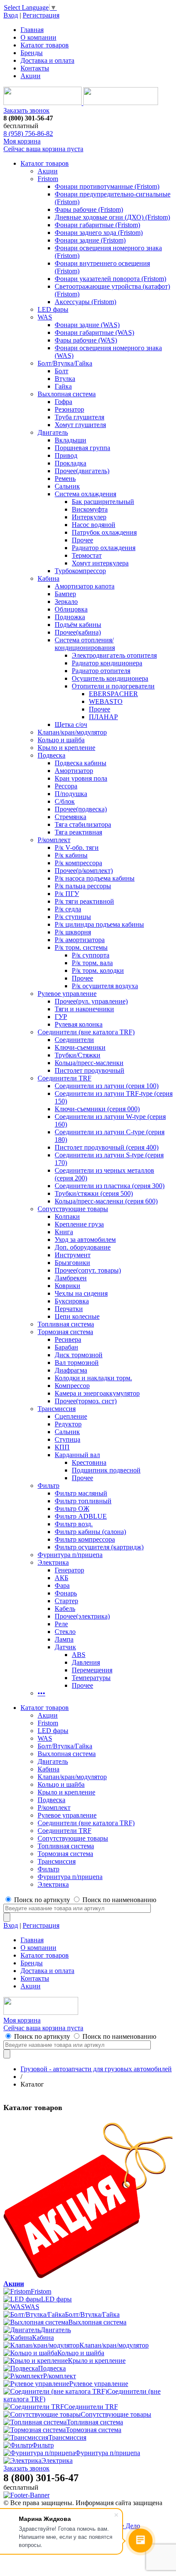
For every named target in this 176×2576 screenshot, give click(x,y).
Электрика (53, 1562)
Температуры (91, 1678)
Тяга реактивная (78, 832)
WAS (45, 317)
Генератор (69, 1570)
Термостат (87, 555)
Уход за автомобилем (85, 1240)
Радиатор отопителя (101, 671)
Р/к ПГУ (67, 894)
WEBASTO (106, 701)
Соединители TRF (65, 1078)
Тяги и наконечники (84, 1009)
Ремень (65, 479)
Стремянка (70, 817)
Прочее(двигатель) (82, 471)
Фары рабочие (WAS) (86, 340)
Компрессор (72, 1386)
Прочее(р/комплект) (84, 871)
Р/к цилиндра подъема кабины (99, 924)
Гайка (63, 386)
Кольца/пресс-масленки (89, 1063)
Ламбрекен (71, 1278)
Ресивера (68, 1339)
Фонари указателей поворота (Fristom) (110, 279)
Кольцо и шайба (61, 740)
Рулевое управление (67, 994)
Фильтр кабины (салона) (90, 1532)
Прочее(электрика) (82, 1616)
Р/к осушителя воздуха (105, 986)
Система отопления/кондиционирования (85, 644)
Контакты (35, 68)
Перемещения (92, 1670)
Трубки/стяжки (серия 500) (94, 1193)
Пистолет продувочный (89, 1070)
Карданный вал (77, 1455)
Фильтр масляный (81, 1493)
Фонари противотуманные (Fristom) (107, 186)
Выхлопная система (67, 394)
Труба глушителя (79, 417)
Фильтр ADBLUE (81, 1516)
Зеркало (66, 602)
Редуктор (68, 1424)
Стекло (65, 1632)
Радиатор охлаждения (104, 548)
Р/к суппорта (91, 955)
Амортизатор (74, 771)
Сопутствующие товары (73, 1209)
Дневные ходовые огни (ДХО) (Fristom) (112, 217)
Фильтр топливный (83, 1501)
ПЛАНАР (103, 717)
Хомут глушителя (80, 425)
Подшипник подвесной (106, 1470)
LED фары (53, 309)
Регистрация (41, 15)
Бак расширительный (103, 502)
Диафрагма (71, 1370)
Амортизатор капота (85, 586)
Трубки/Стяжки (78, 1055)
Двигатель (53, 432)
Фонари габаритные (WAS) (94, 332)
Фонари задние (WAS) (87, 325)
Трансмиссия (57, 1409)
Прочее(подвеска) (81, 809)
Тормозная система (65, 1332)
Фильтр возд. (74, 1524)
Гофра (63, 402)
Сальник (67, 486)
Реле (61, 1624)
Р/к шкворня (73, 932)
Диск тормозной (79, 1355)
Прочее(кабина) (78, 632)
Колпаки (67, 1216)
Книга (64, 1232)
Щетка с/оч (71, 724)
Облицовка (71, 609)
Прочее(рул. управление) (91, 1001)
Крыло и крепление (66, 748)
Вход (11, 15)
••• (41, 1693)
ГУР (61, 1017)
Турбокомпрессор (80, 571)
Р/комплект (54, 840)
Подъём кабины (78, 625)
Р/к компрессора (78, 863)
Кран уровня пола (81, 778)
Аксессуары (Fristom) (85, 302)
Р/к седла (68, 909)
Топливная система (66, 1324)
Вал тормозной (77, 1363)
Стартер (66, 1601)
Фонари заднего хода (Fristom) (99, 233)
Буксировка (72, 1301)
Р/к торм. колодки (98, 970)
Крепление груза (79, 1224)
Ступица (67, 1439)
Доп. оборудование (83, 1247)
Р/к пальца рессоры (83, 886)
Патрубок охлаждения (104, 532)
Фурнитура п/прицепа (70, 1555)
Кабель (65, 1609)
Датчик (65, 1647)
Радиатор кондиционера (107, 663)
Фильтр (48, 1486)
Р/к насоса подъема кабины (95, 878)
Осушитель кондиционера (110, 678)
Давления (86, 1662)
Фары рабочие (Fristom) (89, 209)
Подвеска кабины (81, 763)
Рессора (66, 786)
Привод (66, 455)
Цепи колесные (77, 1316)
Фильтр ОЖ (72, 1509)
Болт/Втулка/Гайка (65, 363)
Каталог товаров (45, 45)
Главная (32, 30)
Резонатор (69, 409)
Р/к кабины (71, 855)
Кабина (48, 578)
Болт (62, 371)
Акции (31, 76)
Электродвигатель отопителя (114, 655)
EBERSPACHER (113, 694)
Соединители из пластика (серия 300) (110, 1186)
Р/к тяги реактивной (84, 901)
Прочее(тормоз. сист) (86, 1401)
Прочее (82, 540)
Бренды (32, 53)
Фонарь (66, 1593)
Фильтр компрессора (85, 1539)
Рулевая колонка (79, 1024)
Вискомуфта (90, 509)
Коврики (67, 1286)
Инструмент (73, 1255)
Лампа (64, 1639)
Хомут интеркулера (100, 563)
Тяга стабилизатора (83, 824)
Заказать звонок (26, 110)
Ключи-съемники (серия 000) (97, 1109)
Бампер (65, 594)
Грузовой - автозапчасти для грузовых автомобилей (96, 2069)
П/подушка (71, 794)
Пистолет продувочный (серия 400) (107, 1147)
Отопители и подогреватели (113, 686)
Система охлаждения (85, 494)
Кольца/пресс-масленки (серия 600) (106, 1201)
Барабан (66, 1347)
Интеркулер (89, 517)
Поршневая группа (82, 448)
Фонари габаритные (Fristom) (97, 225)
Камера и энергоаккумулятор (97, 1393)
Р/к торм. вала (92, 963)
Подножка (70, 617)
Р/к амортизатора (80, 940)
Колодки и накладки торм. (93, 1378)
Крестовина (89, 1462)
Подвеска (51, 755)
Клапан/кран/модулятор (72, 732)
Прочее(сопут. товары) (88, 1270)
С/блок (65, 801)
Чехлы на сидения (81, 1293)
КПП (62, 1447)
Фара (62, 1585)
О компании (38, 37)
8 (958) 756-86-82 (28, 133)
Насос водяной (94, 525)
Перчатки (69, 1309)
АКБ (62, 1578)
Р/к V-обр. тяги (77, 847)
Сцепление (71, 1416)
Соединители (74, 1040)
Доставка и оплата (47, 60)
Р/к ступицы (73, 917)
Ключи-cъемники (80, 1047)
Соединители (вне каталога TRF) (86, 1032)
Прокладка (70, 463)
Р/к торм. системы (81, 947)
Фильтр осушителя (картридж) (99, 1547)
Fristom (48, 179)
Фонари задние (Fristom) (90, 240)
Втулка (65, 379)
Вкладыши (70, 440)
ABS (79, 1655)
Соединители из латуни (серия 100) (107, 1086)
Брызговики (72, 1263)
